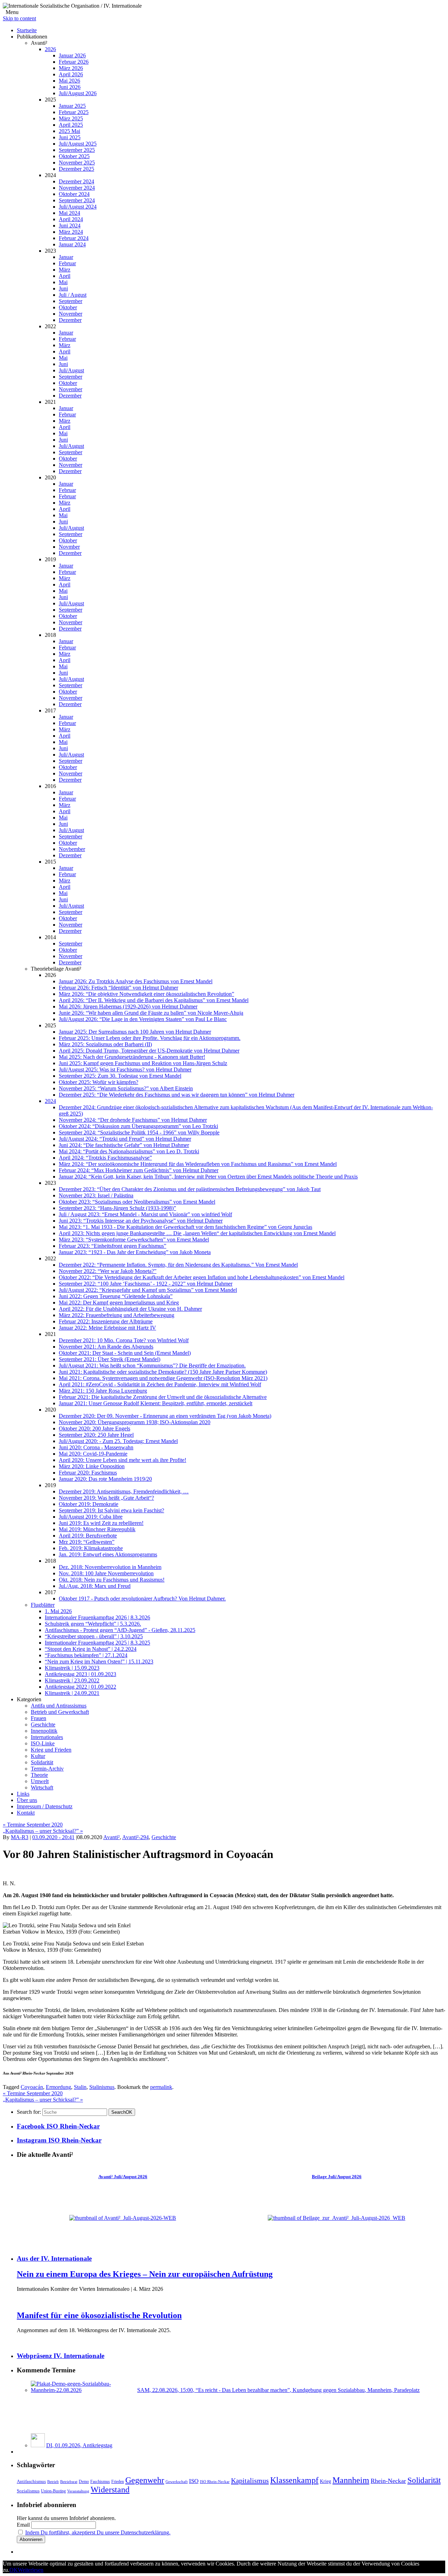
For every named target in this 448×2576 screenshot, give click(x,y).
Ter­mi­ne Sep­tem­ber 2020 (33, 1825)
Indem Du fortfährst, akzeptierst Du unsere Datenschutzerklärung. (98, 2532)
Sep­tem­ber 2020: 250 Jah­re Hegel (96, 1435)
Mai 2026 (69, 81)
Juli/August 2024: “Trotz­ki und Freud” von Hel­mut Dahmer (125, 1139)
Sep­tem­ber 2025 (77, 150)
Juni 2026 (70, 87)
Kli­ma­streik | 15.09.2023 (72, 1668)
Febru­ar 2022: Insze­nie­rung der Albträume (106, 1321)
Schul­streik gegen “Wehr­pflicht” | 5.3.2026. (93, 1624)
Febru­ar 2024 (74, 238)
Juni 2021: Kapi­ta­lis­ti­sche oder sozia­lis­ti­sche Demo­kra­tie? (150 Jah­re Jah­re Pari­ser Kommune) (163, 1372)
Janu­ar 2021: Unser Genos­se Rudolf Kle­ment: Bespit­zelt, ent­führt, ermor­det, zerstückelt (156, 1403)
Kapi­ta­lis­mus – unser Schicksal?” (43, 1831)
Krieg (325, 2481)
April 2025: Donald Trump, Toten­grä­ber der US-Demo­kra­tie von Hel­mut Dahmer (149, 1051)
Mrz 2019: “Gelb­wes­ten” (87, 1542)
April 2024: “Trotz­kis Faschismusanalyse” (105, 1158)
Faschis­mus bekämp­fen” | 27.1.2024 (86, 1655)
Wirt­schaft (42, 1787)
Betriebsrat (69, 2482)
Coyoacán (32, 2087)
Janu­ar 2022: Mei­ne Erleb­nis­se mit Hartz (107, 1328)
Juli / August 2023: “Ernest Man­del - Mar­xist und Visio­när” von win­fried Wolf (145, 1214)
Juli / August (73, 295)
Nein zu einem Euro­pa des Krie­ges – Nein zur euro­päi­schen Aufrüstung (145, 2274)
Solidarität (424, 2480)
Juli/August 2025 (78, 144)
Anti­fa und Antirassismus (59, 1706)
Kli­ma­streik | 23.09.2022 (72, 1680)
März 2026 (71, 68)
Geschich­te (43, 1725)
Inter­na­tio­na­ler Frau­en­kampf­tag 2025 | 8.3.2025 (97, 1643)
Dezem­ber (70, 320)
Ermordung (58, 2087)
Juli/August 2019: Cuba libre (91, 1517)
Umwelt (40, 1781)
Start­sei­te (27, 30)
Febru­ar (67, 263)
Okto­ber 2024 (74, 194)
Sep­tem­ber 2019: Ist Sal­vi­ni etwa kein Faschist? (111, 1510)
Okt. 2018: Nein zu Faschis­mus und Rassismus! (112, 1580)
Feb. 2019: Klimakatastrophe (91, 1548)
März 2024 (71, 232)
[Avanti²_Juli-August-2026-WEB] (123, 2218)
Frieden (118, 2482)
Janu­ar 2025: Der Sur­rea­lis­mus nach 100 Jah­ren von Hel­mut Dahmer (135, 1032)
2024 (50, 1101)
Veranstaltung (78, 2491)
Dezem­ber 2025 (76, 169)
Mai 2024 (69, 213)
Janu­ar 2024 (72, 244)
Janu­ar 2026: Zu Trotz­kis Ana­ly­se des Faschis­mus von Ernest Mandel (136, 981)
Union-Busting (53, 2491)
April (65, 276)
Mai (63, 282)
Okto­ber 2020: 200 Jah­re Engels (94, 1428)
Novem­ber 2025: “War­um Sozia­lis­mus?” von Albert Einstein (126, 1088)
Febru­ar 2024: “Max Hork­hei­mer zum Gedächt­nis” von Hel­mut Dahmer (139, 1170)
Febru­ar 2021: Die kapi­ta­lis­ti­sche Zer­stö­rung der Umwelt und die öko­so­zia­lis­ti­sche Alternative (163, 1397)
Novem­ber (71, 314)
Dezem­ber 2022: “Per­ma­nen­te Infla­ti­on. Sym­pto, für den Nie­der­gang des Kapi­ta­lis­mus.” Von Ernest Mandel (178, 1265)
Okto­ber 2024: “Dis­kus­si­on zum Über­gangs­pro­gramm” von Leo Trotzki (138, 1126)
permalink (161, 2087)
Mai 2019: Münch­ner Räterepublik (97, 1529)
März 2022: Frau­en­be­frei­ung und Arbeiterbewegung (117, 1315)
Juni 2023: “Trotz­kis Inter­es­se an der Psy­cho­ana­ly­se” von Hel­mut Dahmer (141, 1221)
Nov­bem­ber (72, 849)
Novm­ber (69, 547)
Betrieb (53, 2482)
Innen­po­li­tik (44, 1731)
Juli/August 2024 (78, 207)
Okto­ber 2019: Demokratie (89, 1504)
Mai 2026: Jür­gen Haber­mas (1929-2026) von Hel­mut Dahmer (128, 1007)
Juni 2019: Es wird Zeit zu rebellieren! (101, 1523)
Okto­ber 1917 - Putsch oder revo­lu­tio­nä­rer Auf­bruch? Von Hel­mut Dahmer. (142, 1599)
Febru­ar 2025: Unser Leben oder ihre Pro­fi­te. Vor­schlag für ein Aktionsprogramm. (150, 1038)
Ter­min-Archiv (47, 1769)
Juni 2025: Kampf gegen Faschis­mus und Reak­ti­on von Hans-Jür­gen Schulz (143, 1063)
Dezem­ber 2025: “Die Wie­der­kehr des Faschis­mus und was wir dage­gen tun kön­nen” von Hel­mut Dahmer (177, 1095)
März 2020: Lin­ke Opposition (92, 1466)
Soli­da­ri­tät (42, 1762)
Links (23, 1794)
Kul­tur (38, 1756)
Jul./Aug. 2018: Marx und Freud (95, 1586)
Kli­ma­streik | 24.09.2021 (72, 1693)
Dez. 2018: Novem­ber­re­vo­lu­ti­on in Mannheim (110, 1567)
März (65, 270)
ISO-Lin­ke (43, 1743)
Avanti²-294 (135, 1837)
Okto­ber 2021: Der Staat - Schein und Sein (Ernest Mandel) (125, 1353)
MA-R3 (20, 1837)
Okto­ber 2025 (74, 156)
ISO (194, 2481)
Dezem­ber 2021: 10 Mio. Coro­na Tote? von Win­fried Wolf (124, 1340)
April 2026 (71, 74)
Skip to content (19, 18)
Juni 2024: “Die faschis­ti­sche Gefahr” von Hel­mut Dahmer (124, 1145)
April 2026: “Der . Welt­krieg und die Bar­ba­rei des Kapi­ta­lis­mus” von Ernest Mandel (154, 1000)
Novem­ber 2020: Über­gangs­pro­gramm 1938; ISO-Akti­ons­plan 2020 (135, 1422)
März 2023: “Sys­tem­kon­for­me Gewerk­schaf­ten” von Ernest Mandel (134, 1240)
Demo (84, 2482)
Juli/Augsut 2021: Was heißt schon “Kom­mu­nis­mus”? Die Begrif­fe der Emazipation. (152, 1366)
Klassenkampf (294, 2480)
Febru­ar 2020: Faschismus (88, 1473)
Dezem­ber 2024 (76, 181)
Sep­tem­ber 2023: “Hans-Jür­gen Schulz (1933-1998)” (117, 1208)
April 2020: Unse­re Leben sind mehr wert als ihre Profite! (122, 1460)
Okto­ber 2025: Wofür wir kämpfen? (99, 1082)
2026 (50, 49)
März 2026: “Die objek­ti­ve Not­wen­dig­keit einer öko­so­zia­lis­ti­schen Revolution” (146, 994)
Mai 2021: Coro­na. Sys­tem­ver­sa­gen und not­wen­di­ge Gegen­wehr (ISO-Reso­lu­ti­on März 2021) (163, 1378)
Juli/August (71, 370)
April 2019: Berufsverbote (88, 1536)
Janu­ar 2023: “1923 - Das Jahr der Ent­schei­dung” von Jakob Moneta (135, 1252)
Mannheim (351, 2480)
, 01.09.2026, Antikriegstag (79, 2445)
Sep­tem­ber (71, 301)
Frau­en (38, 1718)
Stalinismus (102, 2087)
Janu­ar (66, 257)
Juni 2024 (70, 226)
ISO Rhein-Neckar (215, 2482)
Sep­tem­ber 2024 (77, 200)
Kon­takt (26, 1813)
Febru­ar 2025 (74, 112)
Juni (63, 288)
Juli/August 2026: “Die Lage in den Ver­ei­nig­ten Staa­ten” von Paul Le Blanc (143, 1019)
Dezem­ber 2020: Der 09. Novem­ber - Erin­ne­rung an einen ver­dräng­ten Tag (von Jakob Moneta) (165, 1416)
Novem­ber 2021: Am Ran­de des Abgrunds (106, 1347)
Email (23, 2525)
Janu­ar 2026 (72, 55)
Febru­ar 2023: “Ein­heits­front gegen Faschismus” (113, 1246)
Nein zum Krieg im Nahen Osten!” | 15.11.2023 (99, 1662)
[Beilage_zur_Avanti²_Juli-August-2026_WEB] (337, 2218)
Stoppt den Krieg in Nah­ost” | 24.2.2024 (91, 1649)
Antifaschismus (31, 2482)
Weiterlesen (31, 2570)
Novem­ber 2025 (77, 163)
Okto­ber (68, 307)
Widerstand (110, 2490)
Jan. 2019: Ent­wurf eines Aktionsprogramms (108, 1554)
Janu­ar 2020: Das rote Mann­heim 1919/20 (105, 1479)
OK (122, 2112)
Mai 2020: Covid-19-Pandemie (93, 1454)
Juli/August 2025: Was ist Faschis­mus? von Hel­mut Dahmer (125, 1069)
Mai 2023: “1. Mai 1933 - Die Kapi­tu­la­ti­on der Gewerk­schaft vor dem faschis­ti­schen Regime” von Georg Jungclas (185, 1227)
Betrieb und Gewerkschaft (60, 1712)
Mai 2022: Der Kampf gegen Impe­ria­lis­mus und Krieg (119, 1303)
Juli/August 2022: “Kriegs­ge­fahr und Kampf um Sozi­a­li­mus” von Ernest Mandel (148, 1290)
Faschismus (100, 2482)
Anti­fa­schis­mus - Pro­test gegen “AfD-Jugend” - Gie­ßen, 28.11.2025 (120, 1630)
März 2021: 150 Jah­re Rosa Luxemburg (103, 1391)
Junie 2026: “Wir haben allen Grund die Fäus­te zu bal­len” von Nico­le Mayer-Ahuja (151, 1013)
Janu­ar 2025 (72, 106)
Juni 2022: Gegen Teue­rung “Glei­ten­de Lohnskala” (116, 1296)
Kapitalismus (250, 2480)
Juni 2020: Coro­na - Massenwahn (96, 1447)
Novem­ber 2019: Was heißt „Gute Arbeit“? (106, 1498)
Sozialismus (28, 2491)
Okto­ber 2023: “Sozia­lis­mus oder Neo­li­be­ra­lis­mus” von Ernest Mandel (137, 1202)
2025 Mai (69, 131)
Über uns (27, 1800)
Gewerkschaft (177, 2482)
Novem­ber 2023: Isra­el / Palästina (96, 1195)
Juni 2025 (70, 137)
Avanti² (111, 1837)
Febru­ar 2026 (74, 62)
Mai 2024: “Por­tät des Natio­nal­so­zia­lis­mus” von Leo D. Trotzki (129, 1151)
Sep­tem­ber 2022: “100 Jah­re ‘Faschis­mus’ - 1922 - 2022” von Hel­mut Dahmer (146, 1284)
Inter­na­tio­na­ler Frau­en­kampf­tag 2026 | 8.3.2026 (97, 1617)
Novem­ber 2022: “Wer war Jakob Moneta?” (108, 1271)
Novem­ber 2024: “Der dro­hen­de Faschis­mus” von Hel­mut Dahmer (133, 1120)
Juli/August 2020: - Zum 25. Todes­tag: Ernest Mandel (118, 1441)
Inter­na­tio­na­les (47, 1737)
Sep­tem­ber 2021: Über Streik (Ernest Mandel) (110, 1359)
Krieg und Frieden (51, 1750)
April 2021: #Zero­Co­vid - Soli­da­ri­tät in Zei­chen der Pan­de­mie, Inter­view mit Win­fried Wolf (160, 1384)
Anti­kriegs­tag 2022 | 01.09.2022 (80, 1687)
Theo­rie (39, 1775)
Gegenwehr (145, 2480)
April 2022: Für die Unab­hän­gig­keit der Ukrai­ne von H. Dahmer (130, 1309)
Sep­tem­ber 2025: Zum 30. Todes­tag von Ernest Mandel (120, 1076)
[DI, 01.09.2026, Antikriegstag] (38, 2445)
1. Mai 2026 (58, 1611)
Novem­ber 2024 (77, 188)
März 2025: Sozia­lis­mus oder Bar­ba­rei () (105, 1044)
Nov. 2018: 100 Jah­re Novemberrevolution (106, 1573)
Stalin (80, 2087)
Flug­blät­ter (43, 1605)
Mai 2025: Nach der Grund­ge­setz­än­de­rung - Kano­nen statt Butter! (132, 1057)
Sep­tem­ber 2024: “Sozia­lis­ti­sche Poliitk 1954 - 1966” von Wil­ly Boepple (139, 1132)
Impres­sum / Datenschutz (45, 1806)
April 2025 (71, 125)
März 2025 (71, 118)
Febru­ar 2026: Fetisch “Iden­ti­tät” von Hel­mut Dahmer (118, 988)
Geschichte (164, 1837)
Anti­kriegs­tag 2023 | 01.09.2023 (80, 1674)
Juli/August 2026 (78, 93)
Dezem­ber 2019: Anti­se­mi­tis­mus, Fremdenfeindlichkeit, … (124, 1491)
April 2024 (71, 219)
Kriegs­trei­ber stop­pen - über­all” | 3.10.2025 (94, 1636)
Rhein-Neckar (388, 2481)
